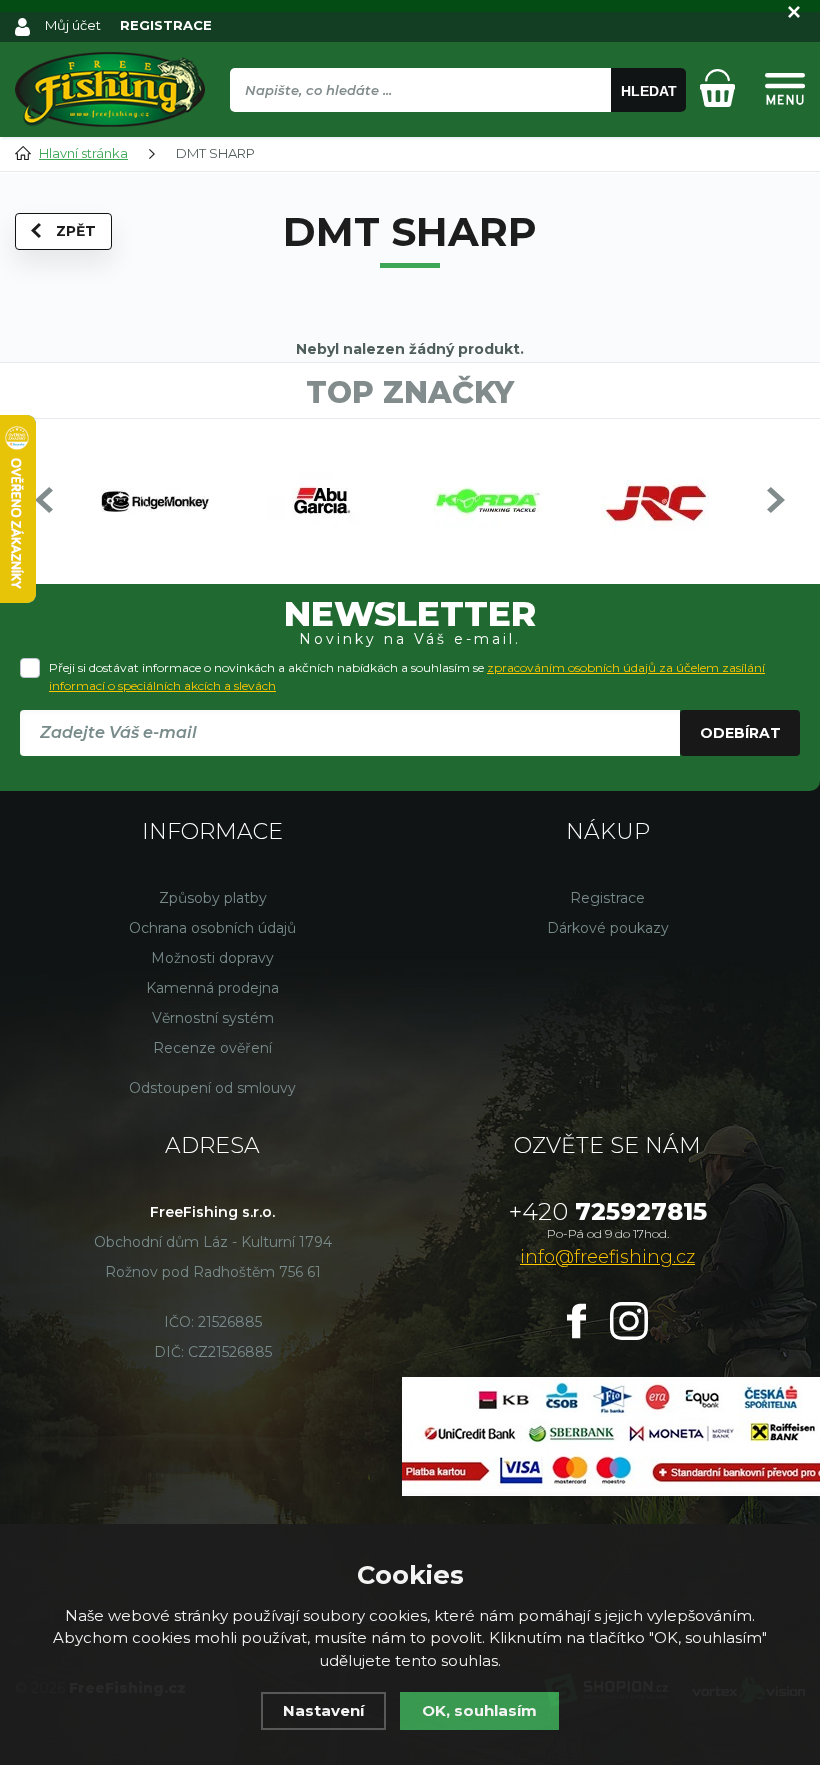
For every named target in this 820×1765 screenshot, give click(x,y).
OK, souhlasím (479, 1710)
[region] (457, 133)
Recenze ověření (212, 1048)
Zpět (76, 231)
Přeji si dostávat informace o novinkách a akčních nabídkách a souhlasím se (407, 676)
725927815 (608, 1211)
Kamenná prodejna (212, 988)
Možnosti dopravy (212, 958)
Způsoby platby (213, 898)
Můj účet (73, 25)
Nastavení (323, 1710)
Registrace (607, 898)
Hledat (649, 91)
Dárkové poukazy (608, 928)
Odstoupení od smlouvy (212, 1088)
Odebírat (740, 733)
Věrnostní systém (213, 1018)
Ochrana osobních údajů (212, 928)
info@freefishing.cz (607, 1257)
